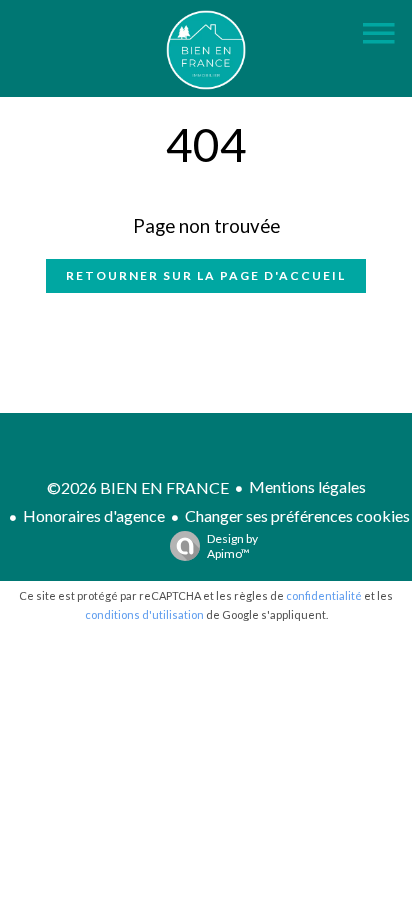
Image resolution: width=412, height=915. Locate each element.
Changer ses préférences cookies (297, 515)
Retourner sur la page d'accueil (206, 275)
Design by (232, 546)
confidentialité (324, 595)
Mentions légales (307, 486)
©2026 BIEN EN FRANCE (138, 487)
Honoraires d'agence (94, 515)
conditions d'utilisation (144, 614)
